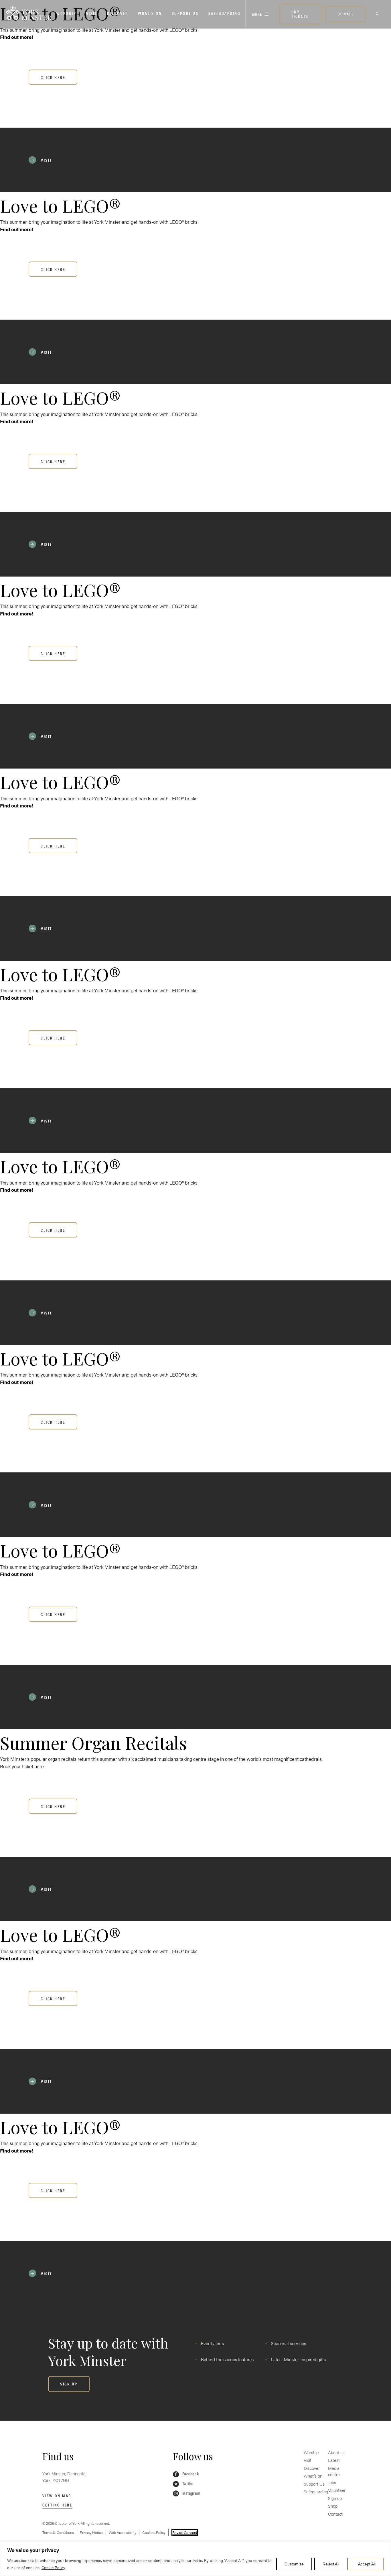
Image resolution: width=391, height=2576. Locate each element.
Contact (335, 2514)
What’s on (150, 13)
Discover (118, 13)
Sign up (335, 2498)
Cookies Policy (154, 2532)
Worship (66, 13)
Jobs (332, 2482)
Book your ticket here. (22, 1766)
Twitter (188, 2483)
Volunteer (337, 2490)
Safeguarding (224, 13)
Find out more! (16, 37)
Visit (92, 13)
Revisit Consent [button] (185, 2532)
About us (336, 2452)
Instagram (191, 2493)
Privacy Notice (91, 2532)
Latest (334, 2460)
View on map (57, 2495)
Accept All (367, 2564)
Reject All (331, 2564)
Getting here (57, 2505)
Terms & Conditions (58, 2532)
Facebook (190, 2473)
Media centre (334, 2471)
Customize (294, 2564)
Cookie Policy (53, 2567)
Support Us (185, 13)
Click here (53, 77)
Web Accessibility (123, 2532)
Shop (333, 2506)
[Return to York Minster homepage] (29, 13)
